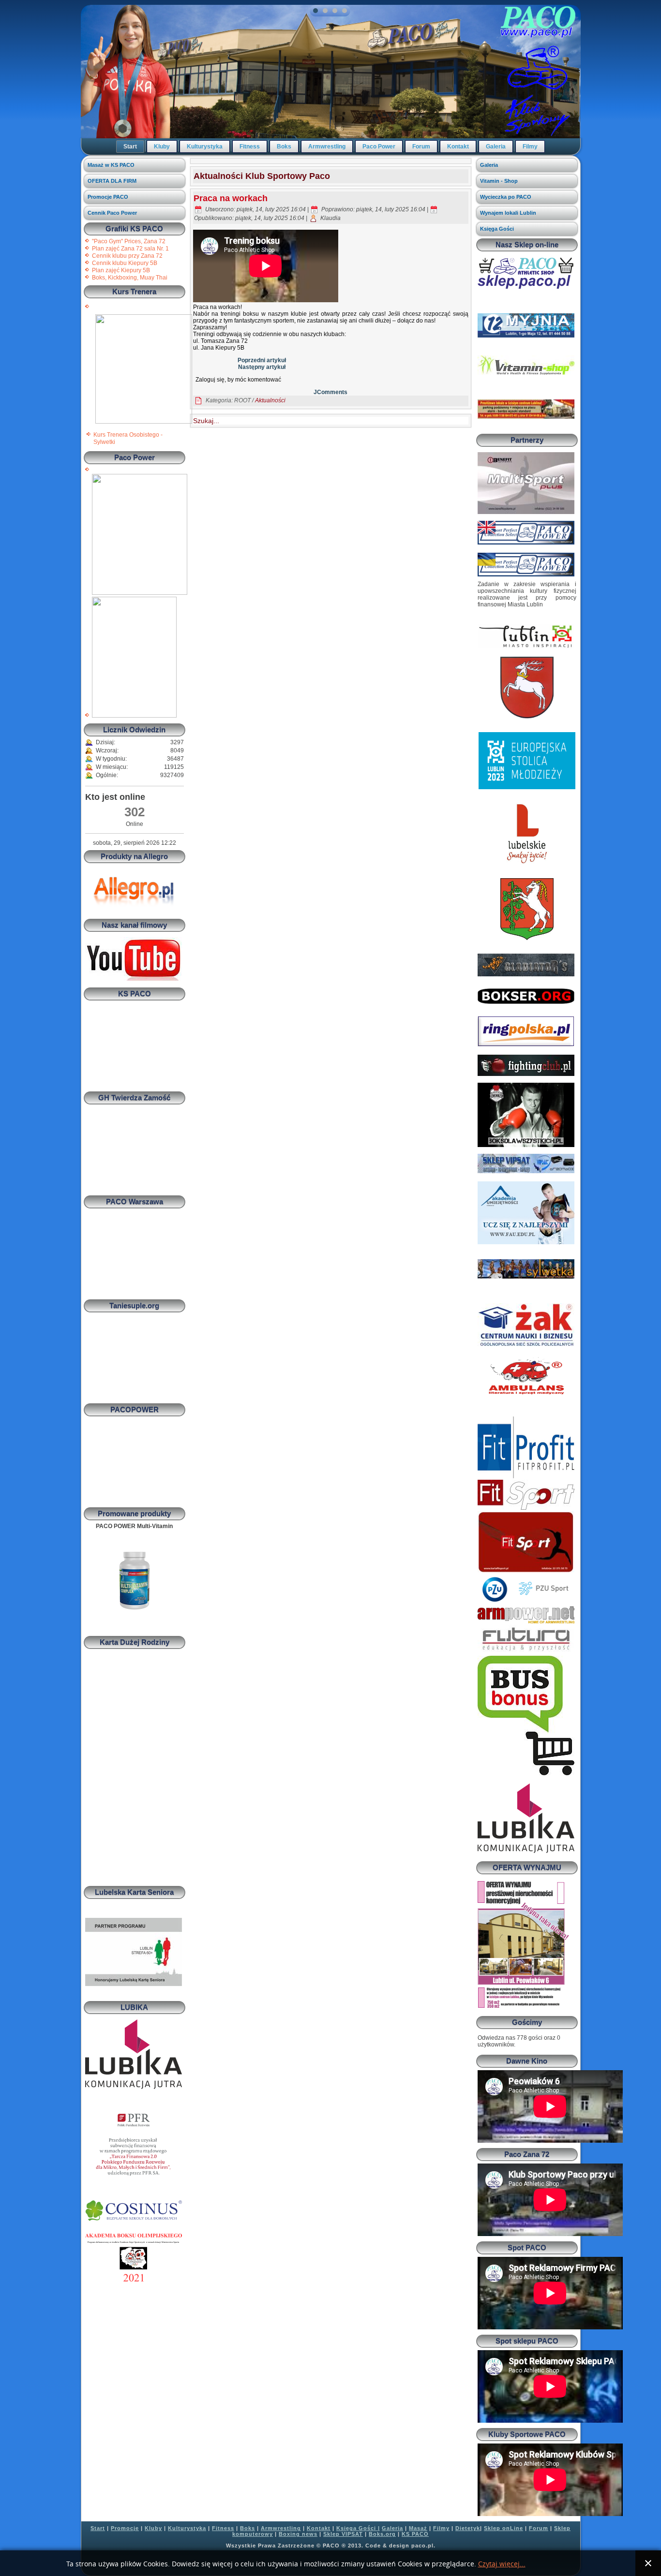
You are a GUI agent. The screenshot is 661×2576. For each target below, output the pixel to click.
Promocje (125, 2528)
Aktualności (270, 400)
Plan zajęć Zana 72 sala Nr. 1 (130, 249)
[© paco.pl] (144, 422)
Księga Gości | (358, 2528)
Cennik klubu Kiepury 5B (125, 263)
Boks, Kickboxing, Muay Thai (130, 278)
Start (130, 147)
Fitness (250, 147)
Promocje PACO (108, 197)
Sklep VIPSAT (343, 2534)
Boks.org (382, 2534)
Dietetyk (468, 2528)
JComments (330, 392)
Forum (421, 147)
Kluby (162, 147)
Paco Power (379, 147)
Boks (284, 147)
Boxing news (298, 2534)
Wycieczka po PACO (506, 197)
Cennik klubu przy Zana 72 (127, 256)
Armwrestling (327, 147)
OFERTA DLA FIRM (112, 181)
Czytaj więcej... (502, 2564)
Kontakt (458, 147)
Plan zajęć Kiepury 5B (121, 270)
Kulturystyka (205, 147)
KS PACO (415, 2534)
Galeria (496, 147)
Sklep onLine (503, 2528)
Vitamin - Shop (499, 181)
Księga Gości (497, 229)
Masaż (418, 2528)
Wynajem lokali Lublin (508, 213)
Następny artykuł (262, 367)
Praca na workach (231, 198)
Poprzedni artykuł (262, 360)
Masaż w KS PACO (111, 165)
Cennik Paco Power (112, 213)
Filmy (530, 147)
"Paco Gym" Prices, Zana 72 (129, 241)
